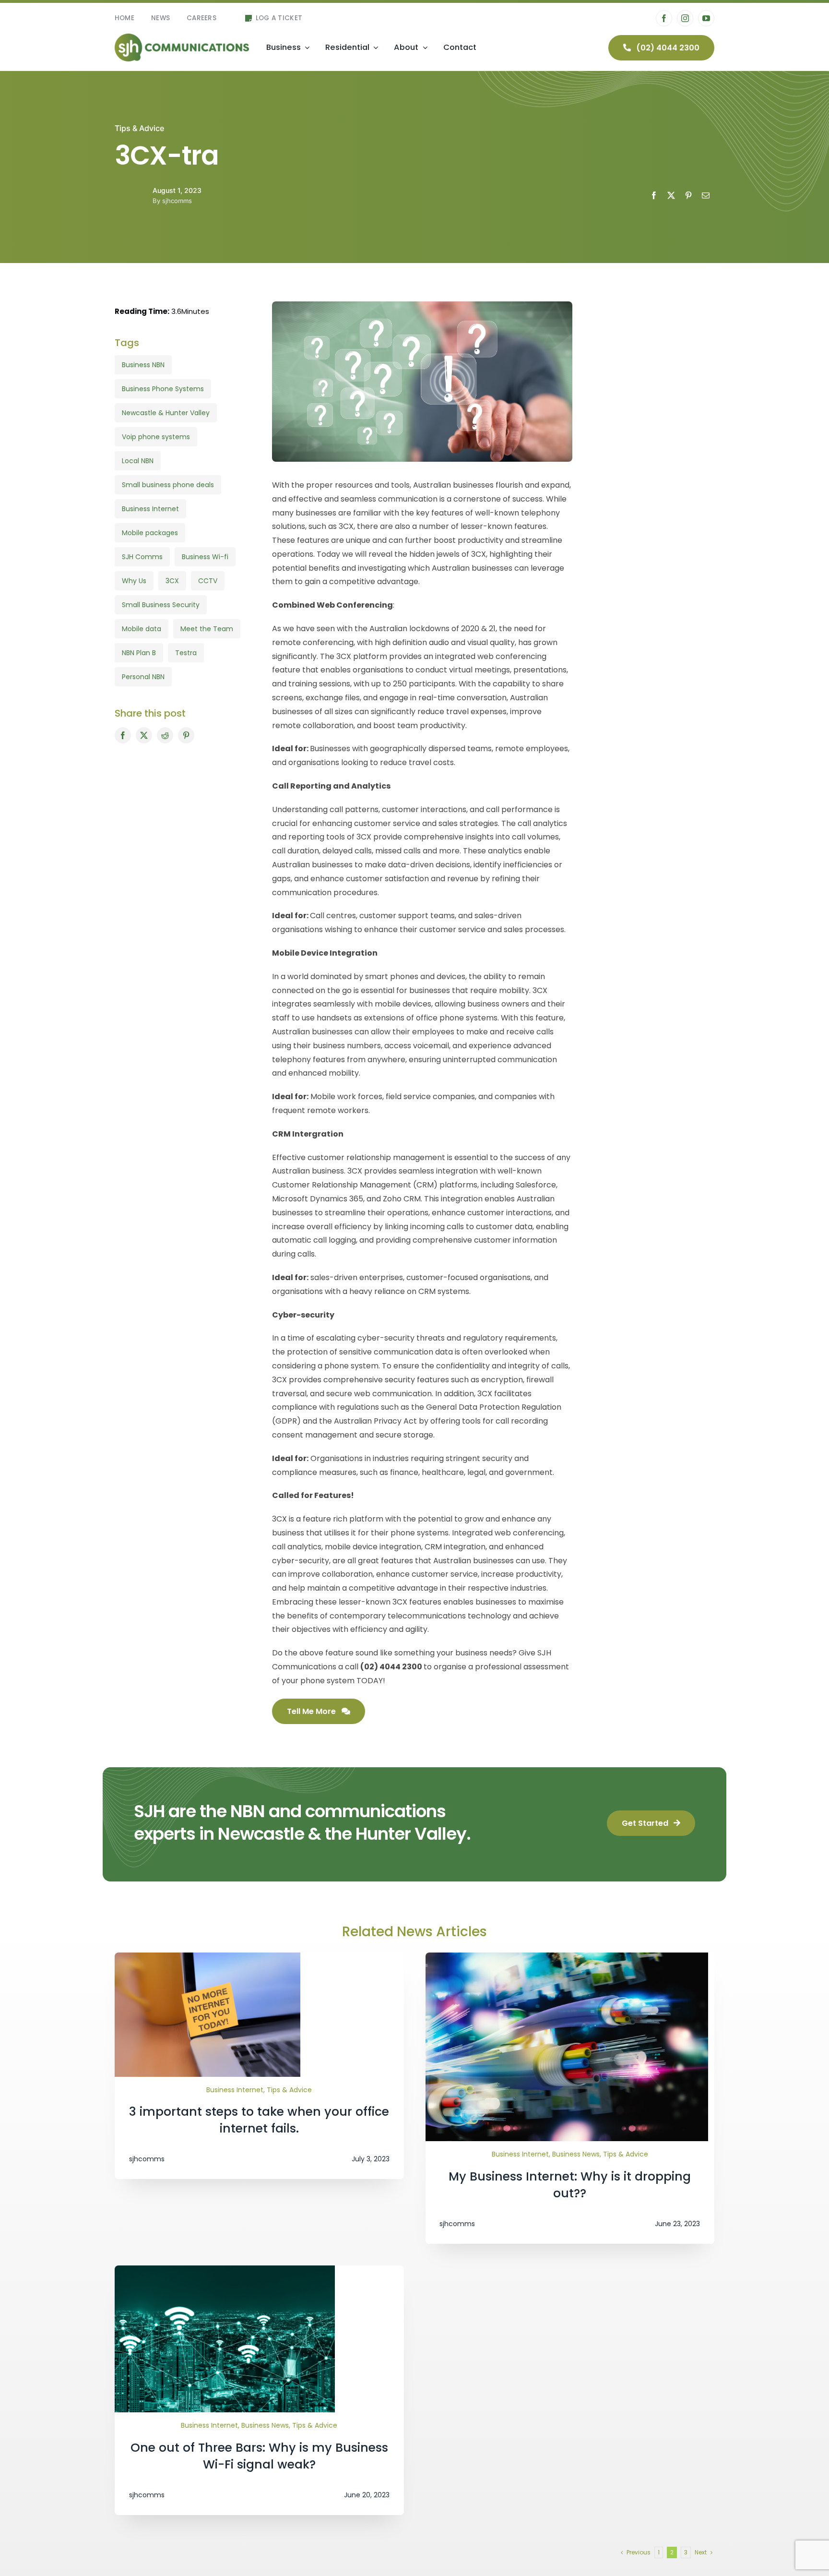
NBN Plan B (139, 653)
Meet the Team (207, 629)
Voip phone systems (156, 437)
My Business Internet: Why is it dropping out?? (570, 2185)
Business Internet (150, 509)
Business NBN (143, 365)
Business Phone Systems (163, 389)
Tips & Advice (139, 128)
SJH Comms (142, 557)
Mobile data (142, 629)
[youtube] (706, 18)
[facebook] (664, 18)
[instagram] (685, 18)
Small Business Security (161, 605)
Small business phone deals (168, 485)
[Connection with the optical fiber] (567, 1956)
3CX (172, 581)
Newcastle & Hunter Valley (166, 413)
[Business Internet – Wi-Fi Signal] (225, 2269)
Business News (576, 2154)
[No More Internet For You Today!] (207, 1956)
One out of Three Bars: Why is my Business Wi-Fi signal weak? (259, 2456)
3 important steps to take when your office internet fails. (259, 2120)
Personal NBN (143, 677)
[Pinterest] (688, 195)
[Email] (706, 195)
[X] (671, 195)
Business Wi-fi (205, 557)
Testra (186, 653)
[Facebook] (654, 195)
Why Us (134, 581)
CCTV (208, 581)
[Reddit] (165, 735)
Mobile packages (150, 533)
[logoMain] (182, 37)
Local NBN (138, 461)
